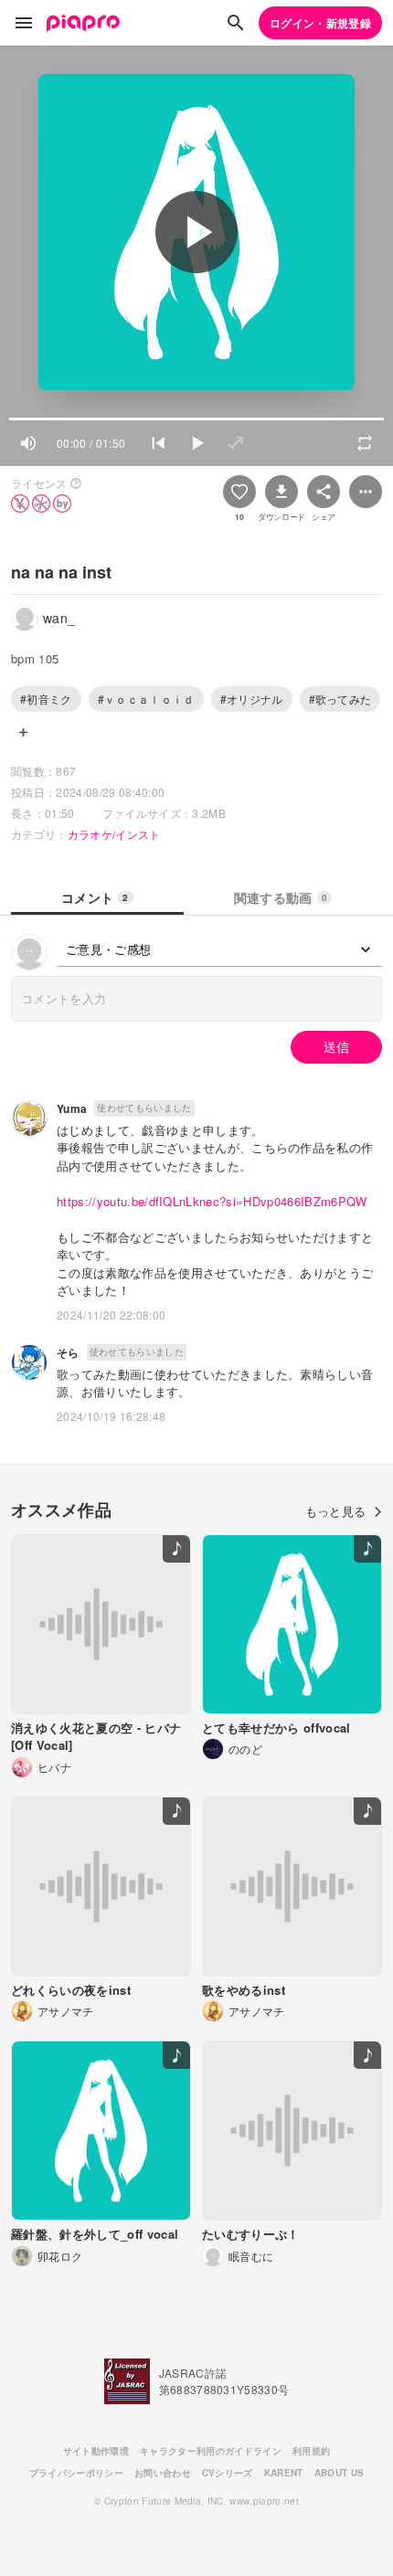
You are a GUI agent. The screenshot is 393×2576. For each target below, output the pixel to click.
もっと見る (336, 1511)
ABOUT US (340, 2473)
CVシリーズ (228, 2473)
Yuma (72, 1108)
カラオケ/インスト (114, 834)
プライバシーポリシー (76, 2473)
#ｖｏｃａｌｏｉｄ (146, 699)
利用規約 (311, 2451)
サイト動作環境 (96, 2451)
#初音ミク (46, 699)
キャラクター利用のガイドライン (211, 2451)
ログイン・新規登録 (320, 23)
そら (68, 1352)
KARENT (284, 2473)
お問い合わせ (163, 2473)
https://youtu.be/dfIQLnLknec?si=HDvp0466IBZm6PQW (212, 1201)
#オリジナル (252, 699)
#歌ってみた (340, 699)
